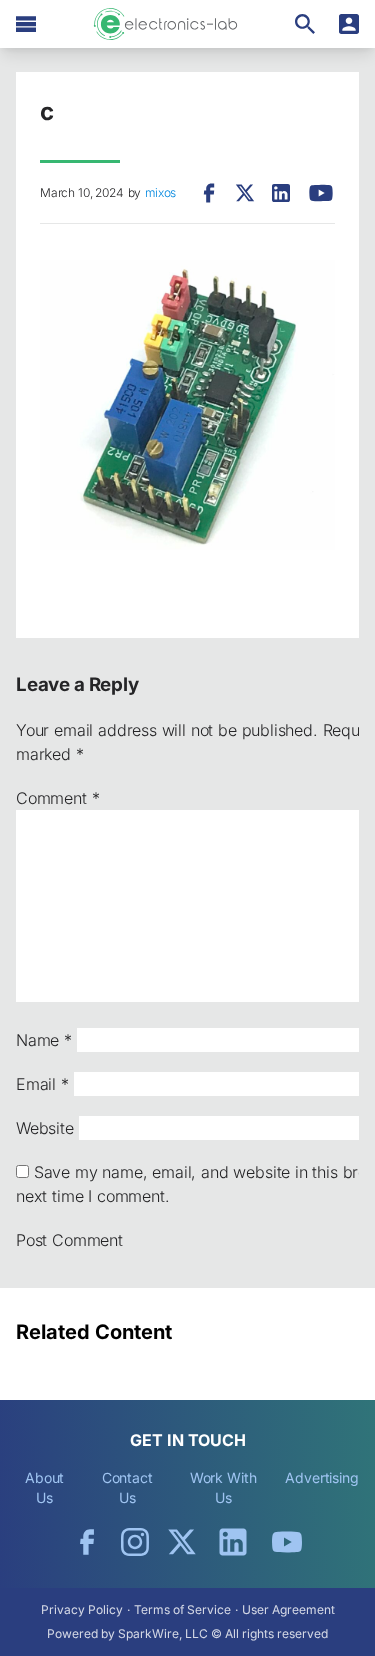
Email (42, 1084)
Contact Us (127, 1487)
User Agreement (288, 1609)
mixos (160, 192)
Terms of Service (182, 1609)
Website (45, 1128)
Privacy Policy (82, 1609)
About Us (45, 1487)
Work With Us (223, 1487)
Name (44, 1040)
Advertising (322, 1477)
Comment (57, 798)
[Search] (305, 24)
